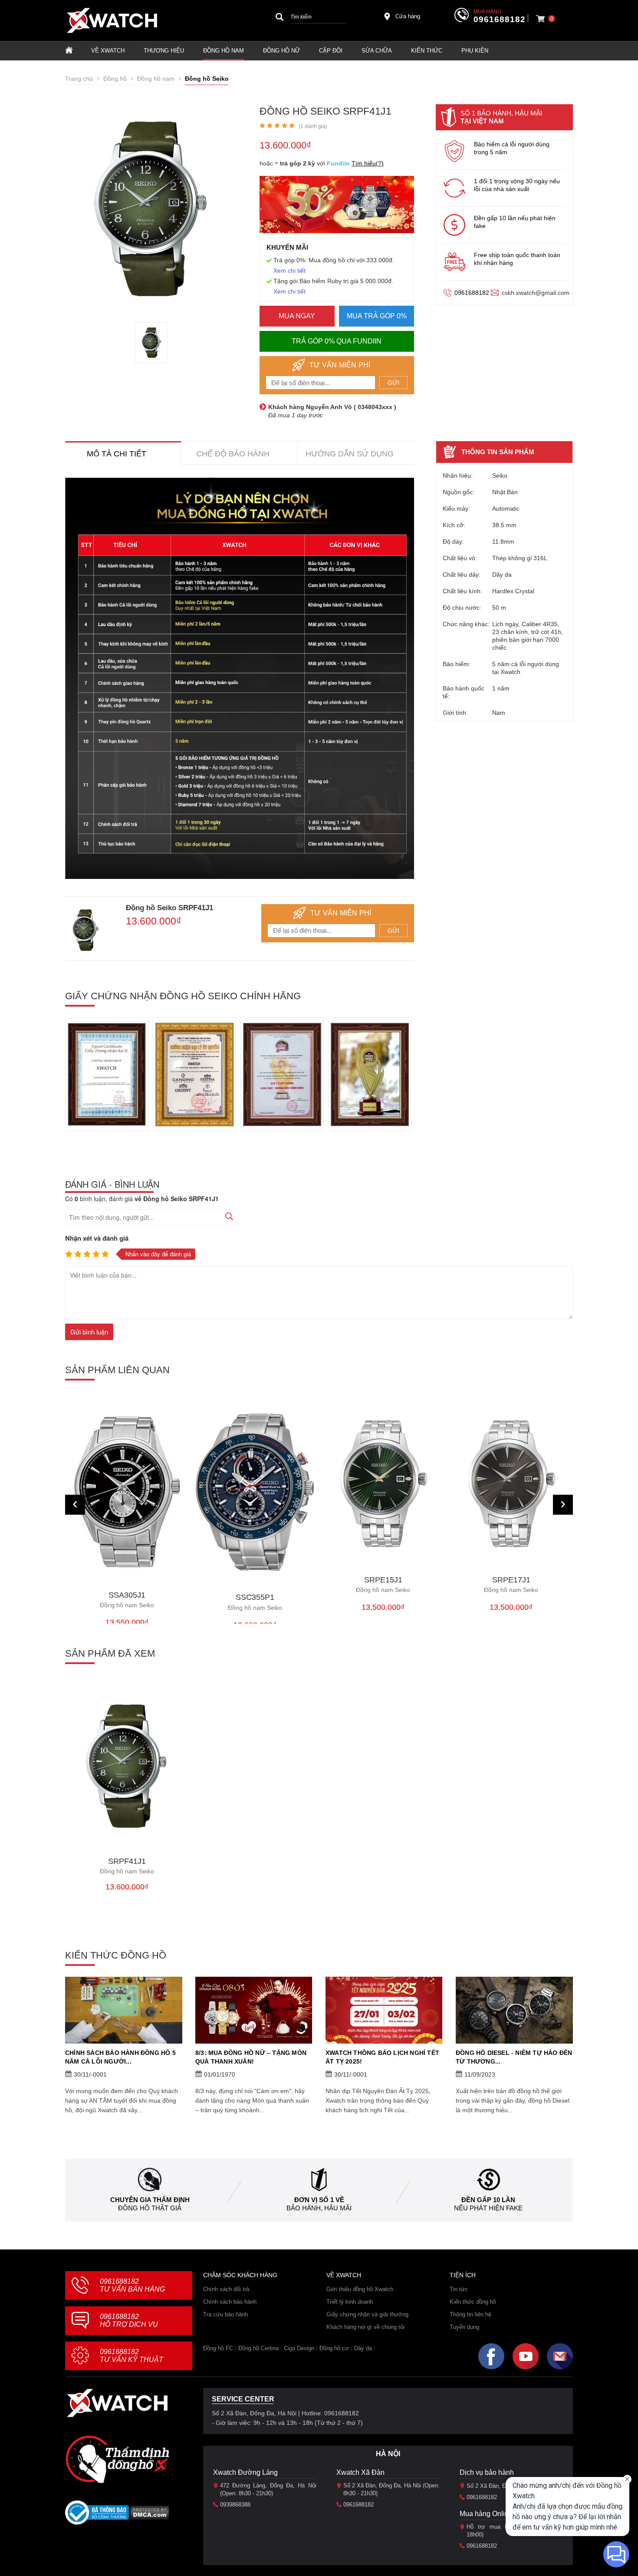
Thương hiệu (164, 51)
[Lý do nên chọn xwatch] (240, 678)
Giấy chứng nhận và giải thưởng (367, 2314)
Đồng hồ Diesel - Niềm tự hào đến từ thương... (514, 2057)
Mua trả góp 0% (377, 316)
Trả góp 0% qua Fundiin (337, 341)
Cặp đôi (331, 51)
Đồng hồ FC (218, 2348)
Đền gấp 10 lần (488, 2200)
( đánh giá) (313, 126)
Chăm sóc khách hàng (240, 2275)
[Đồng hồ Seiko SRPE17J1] (511, 1484)
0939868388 (235, 2505)
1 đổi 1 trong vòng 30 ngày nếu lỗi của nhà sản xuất (517, 185)
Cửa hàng (408, 16)
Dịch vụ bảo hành (487, 2472)
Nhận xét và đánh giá (97, 1238)
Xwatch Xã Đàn (360, 2472)
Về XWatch (108, 51)
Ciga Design (299, 2348)
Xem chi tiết (289, 271)
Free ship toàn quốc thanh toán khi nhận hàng (517, 259)
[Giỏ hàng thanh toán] (540, 19)
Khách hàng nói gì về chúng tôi (365, 2327)
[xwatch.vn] (117, 2403)
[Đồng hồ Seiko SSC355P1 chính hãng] (255, 1493)
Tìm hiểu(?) (368, 163)
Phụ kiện (475, 51)
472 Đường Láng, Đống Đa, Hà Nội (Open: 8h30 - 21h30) (268, 2489)
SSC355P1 (255, 1602)
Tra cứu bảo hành (225, 2314)
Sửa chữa (377, 51)
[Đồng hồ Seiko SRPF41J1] (151, 343)
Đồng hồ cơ (334, 2348)
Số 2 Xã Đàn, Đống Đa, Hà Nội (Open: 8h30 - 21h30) (391, 2489)
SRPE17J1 (511, 1585)
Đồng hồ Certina (258, 2348)
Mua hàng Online (486, 2514)
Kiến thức (427, 51)
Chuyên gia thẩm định (150, 2200)
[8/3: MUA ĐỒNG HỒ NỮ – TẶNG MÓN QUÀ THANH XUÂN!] (254, 2010)
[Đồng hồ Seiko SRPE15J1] (383, 1484)
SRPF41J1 (127, 1866)
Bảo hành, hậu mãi (319, 2208)
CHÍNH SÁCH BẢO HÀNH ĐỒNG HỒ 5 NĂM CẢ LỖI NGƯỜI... (120, 2057)
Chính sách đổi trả (226, 2289)
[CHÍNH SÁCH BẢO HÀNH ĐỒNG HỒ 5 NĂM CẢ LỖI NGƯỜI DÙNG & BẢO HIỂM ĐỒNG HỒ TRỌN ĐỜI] (124, 2010)
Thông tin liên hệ (470, 2314)
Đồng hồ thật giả (150, 2208)
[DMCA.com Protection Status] (150, 2515)
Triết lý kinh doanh (350, 2302)
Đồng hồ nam (224, 51)
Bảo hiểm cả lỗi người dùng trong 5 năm (512, 148)
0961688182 (500, 20)
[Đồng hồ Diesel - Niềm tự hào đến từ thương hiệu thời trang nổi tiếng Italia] (514, 2010)
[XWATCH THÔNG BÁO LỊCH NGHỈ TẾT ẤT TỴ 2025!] (384, 2010)
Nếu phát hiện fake (488, 2208)
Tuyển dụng (464, 2327)
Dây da (363, 2348)
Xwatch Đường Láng (245, 2472)
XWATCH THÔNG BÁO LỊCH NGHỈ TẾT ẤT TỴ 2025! (382, 2057)
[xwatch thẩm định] (117, 2459)
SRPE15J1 (383, 1585)
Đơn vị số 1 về (319, 2200)
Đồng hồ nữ (281, 51)
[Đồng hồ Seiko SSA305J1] (127, 1491)
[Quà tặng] (337, 207)
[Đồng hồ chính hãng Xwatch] (112, 20)
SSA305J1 (127, 1600)
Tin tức (459, 2289)
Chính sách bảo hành (230, 2302)
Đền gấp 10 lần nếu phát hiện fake (515, 222)
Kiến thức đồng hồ (473, 2302)
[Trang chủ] (69, 51)
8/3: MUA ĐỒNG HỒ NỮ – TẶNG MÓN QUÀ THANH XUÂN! (251, 2057)
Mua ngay (297, 316)
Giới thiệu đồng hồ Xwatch (360, 2289)
